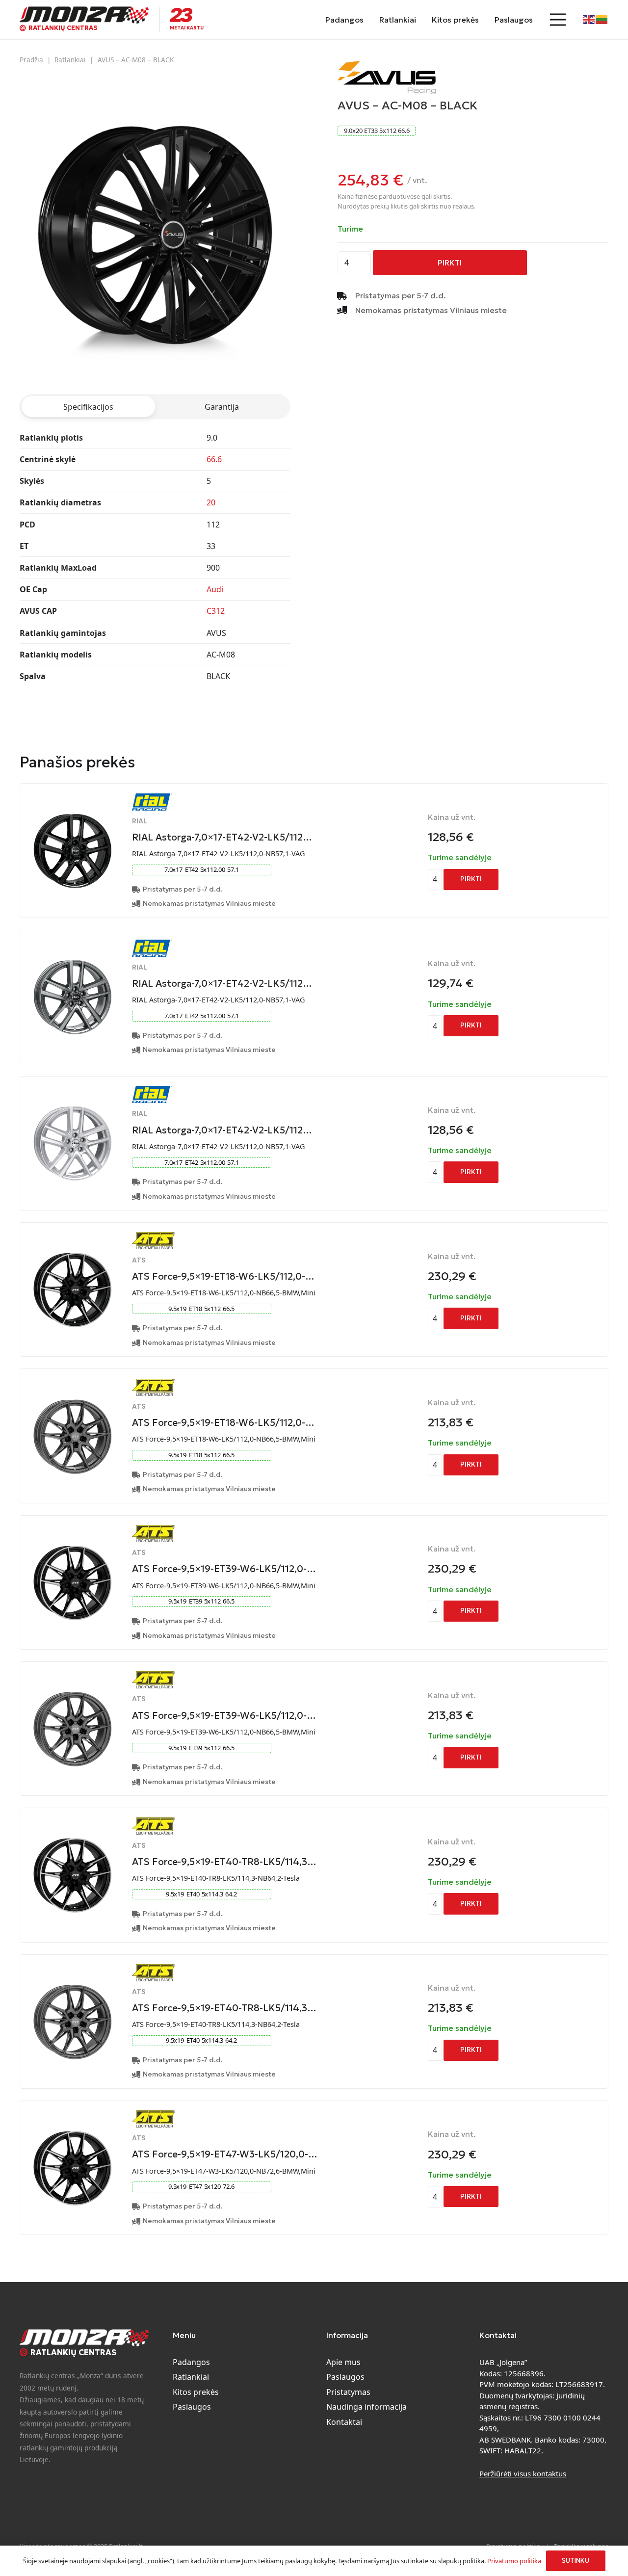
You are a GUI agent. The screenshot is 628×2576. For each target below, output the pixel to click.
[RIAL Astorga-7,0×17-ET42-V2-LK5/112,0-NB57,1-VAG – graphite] (72, 960)
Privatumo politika (514, 2561)
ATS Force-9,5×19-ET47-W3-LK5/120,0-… (225, 2154)
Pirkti (450, 263)
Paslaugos (192, 2407)
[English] (589, 19)
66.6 (214, 459)
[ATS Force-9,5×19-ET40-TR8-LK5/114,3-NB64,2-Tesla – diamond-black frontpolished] (72, 1838)
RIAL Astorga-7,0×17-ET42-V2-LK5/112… (222, 837)
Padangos (191, 2362)
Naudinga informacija (366, 2407)
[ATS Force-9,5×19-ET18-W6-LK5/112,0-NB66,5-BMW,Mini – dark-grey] (72, 1399)
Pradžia (31, 60)
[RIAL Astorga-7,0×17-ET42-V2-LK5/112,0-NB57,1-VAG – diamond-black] (72, 814)
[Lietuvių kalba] (602, 19)
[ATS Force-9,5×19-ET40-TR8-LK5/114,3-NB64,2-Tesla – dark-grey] (72, 1985)
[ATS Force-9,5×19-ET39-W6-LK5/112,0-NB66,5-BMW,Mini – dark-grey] (72, 1692)
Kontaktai (344, 2422)
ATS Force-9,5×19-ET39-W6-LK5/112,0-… (224, 1569)
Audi (215, 589)
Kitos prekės (196, 2392)
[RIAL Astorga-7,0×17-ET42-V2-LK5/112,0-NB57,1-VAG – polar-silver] (72, 1106)
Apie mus (343, 2362)
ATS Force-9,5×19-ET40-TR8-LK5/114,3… (224, 1862)
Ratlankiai (70, 60)
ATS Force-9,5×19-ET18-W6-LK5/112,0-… (223, 1276)
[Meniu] (558, 20)
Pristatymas (348, 2392)
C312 (216, 611)
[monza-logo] (84, 15)
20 (211, 502)
